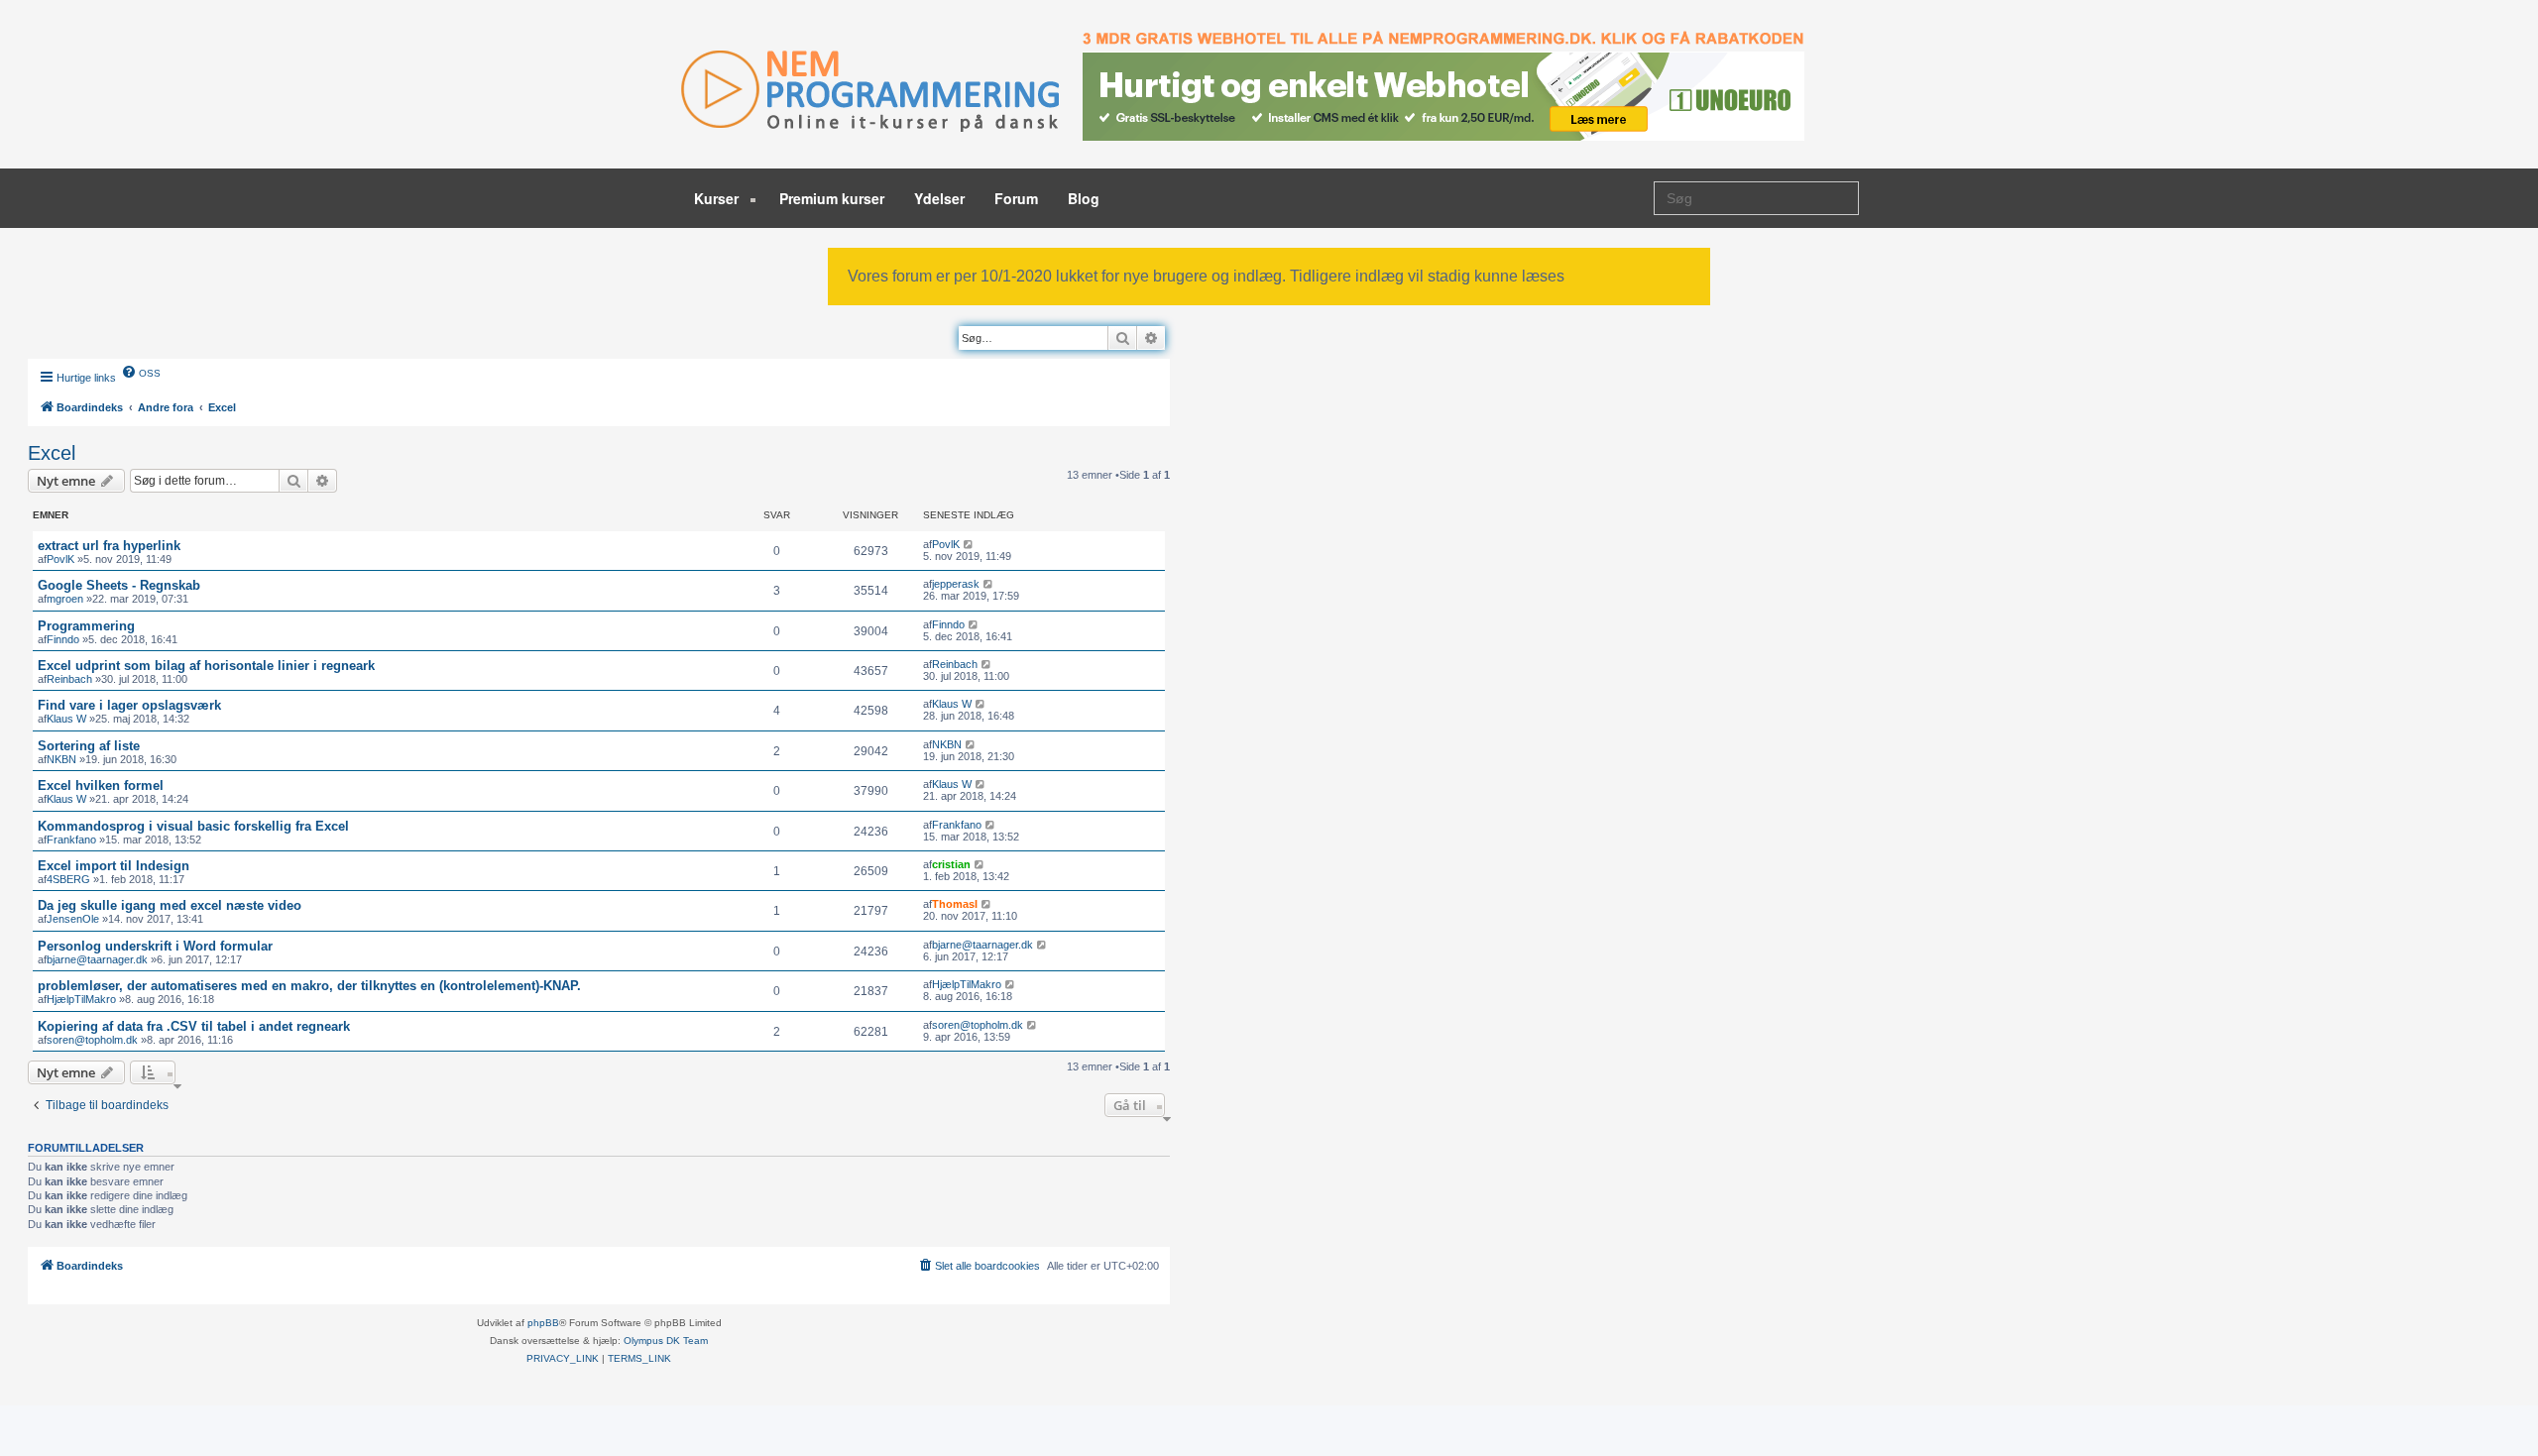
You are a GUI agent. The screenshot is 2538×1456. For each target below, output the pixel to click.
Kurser (718, 198)
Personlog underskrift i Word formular (155, 946)
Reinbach (69, 679)
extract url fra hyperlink (109, 546)
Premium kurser (832, 198)
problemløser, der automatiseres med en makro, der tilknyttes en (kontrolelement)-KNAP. (309, 986)
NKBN (61, 759)
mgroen (65, 599)
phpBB (543, 1323)
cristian (951, 864)
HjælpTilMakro (81, 999)
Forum (1016, 198)
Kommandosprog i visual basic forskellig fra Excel (193, 826)
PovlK (60, 559)
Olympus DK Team (666, 1341)
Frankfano (71, 840)
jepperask (956, 584)
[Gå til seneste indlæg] (969, 544)
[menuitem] (141, 372)
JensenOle (73, 919)
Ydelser (939, 198)
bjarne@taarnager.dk (97, 959)
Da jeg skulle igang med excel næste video (170, 905)
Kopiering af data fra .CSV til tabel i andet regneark (194, 1026)
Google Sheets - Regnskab (119, 585)
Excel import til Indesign (114, 866)
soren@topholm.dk (92, 1040)
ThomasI (955, 904)
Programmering (86, 626)
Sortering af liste (89, 746)
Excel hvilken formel (101, 785)
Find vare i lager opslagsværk (129, 705)
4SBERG (68, 879)
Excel (52, 453)
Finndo (63, 639)
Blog (1084, 198)
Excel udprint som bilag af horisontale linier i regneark (206, 666)
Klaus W (66, 719)
